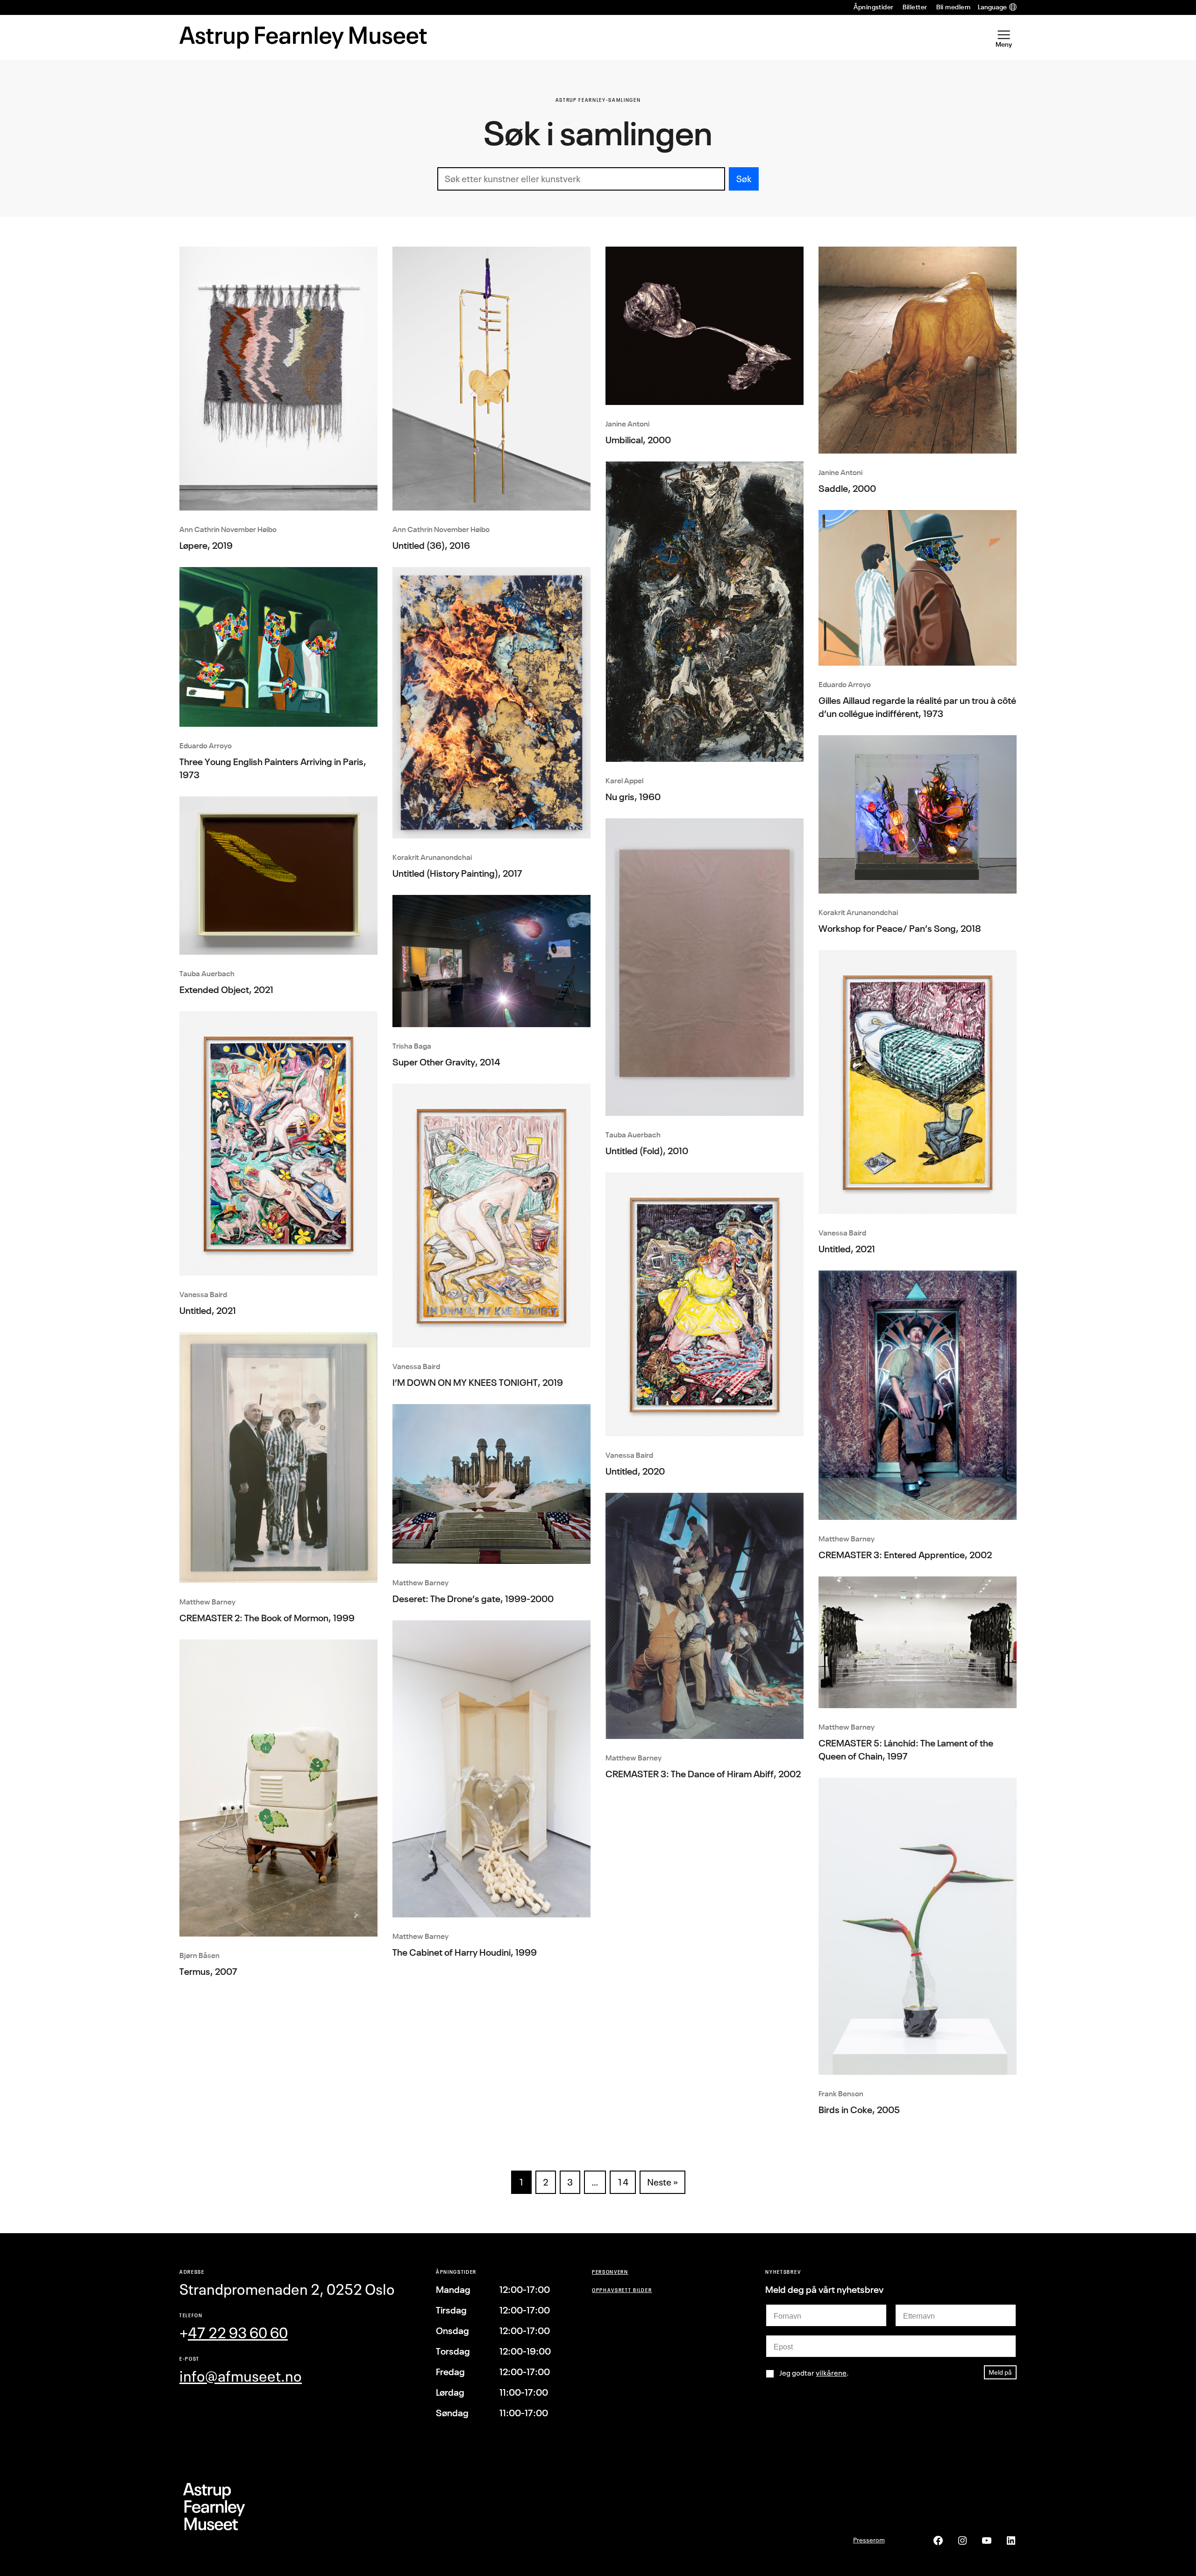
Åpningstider (874, 7)
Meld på (1000, 2372)
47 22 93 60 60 (238, 2333)
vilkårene (831, 2373)
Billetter (915, 7)
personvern (610, 2272)
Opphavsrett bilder (622, 2290)
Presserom (869, 2540)
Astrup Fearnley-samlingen (598, 100)
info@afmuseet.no (241, 2376)
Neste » (662, 2182)
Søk (744, 179)
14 (623, 2182)
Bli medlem (953, 7)
